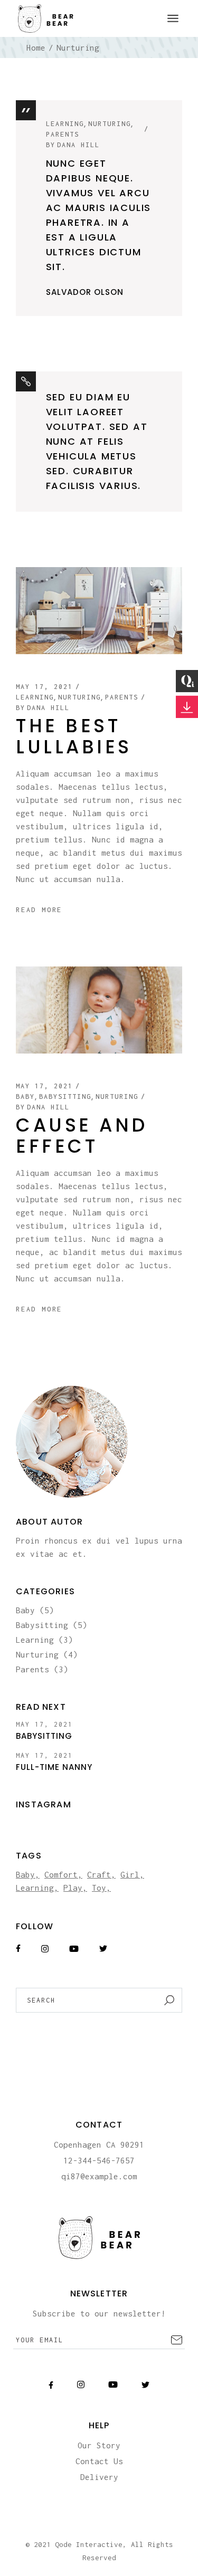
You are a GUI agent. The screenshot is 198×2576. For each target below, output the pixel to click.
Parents (63, 134)
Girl (130, 1874)
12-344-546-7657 (99, 2160)
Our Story (99, 2445)
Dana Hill (73, 145)
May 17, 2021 (44, 687)
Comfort (61, 1874)
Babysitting (65, 1097)
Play (73, 1888)
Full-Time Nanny (54, 1767)
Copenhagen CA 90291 (99, 2144)
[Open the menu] (173, 18)
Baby (25, 1097)
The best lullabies (74, 736)
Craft (99, 1874)
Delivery (99, 2477)
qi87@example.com (99, 2176)
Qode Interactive (89, 2544)
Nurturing (110, 124)
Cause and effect (82, 1136)
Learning (65, 124)
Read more (39, 910)
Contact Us (99, 2461)
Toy (99, 1888)
